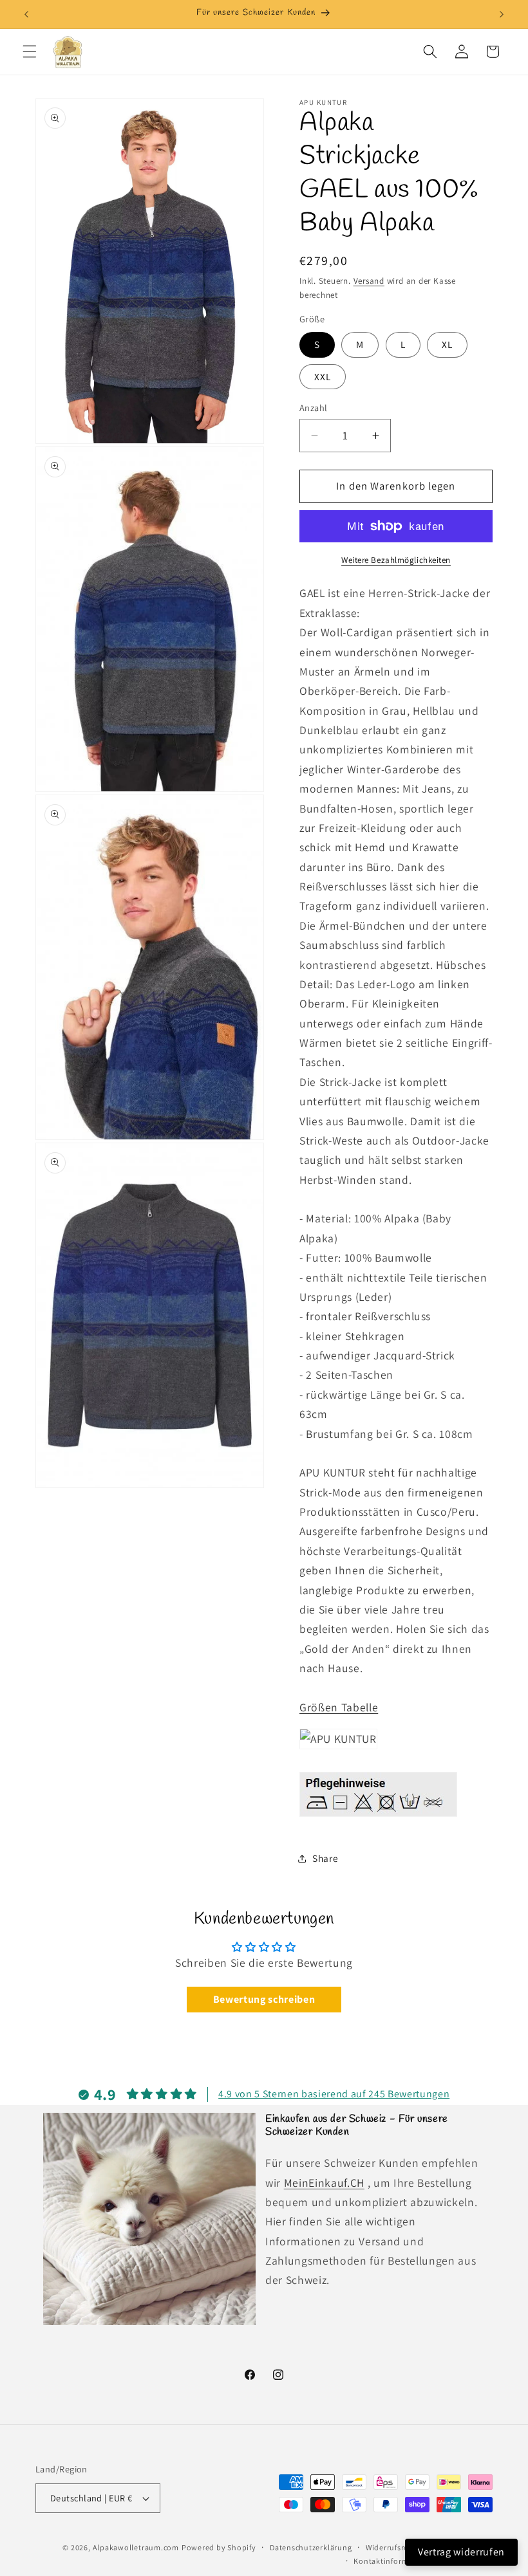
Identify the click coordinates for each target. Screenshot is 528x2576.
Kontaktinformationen (395, 2561)
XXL (323, 376)
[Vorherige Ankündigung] (26, 14)
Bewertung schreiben (264, 1999)
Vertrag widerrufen (461, 2552)
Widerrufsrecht (393, 2547)
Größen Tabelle (339, 1707)
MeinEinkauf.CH (324, 2183)
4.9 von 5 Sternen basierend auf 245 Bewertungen (334, 2094)
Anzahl (314, 408)
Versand (369, 281)
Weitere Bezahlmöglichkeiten (396, 560)
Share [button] (325, 1858)
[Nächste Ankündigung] (502, 14)
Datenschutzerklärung (311, 2547)
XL (447, 344)
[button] (30, 51)
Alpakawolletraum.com (136, 2547)
